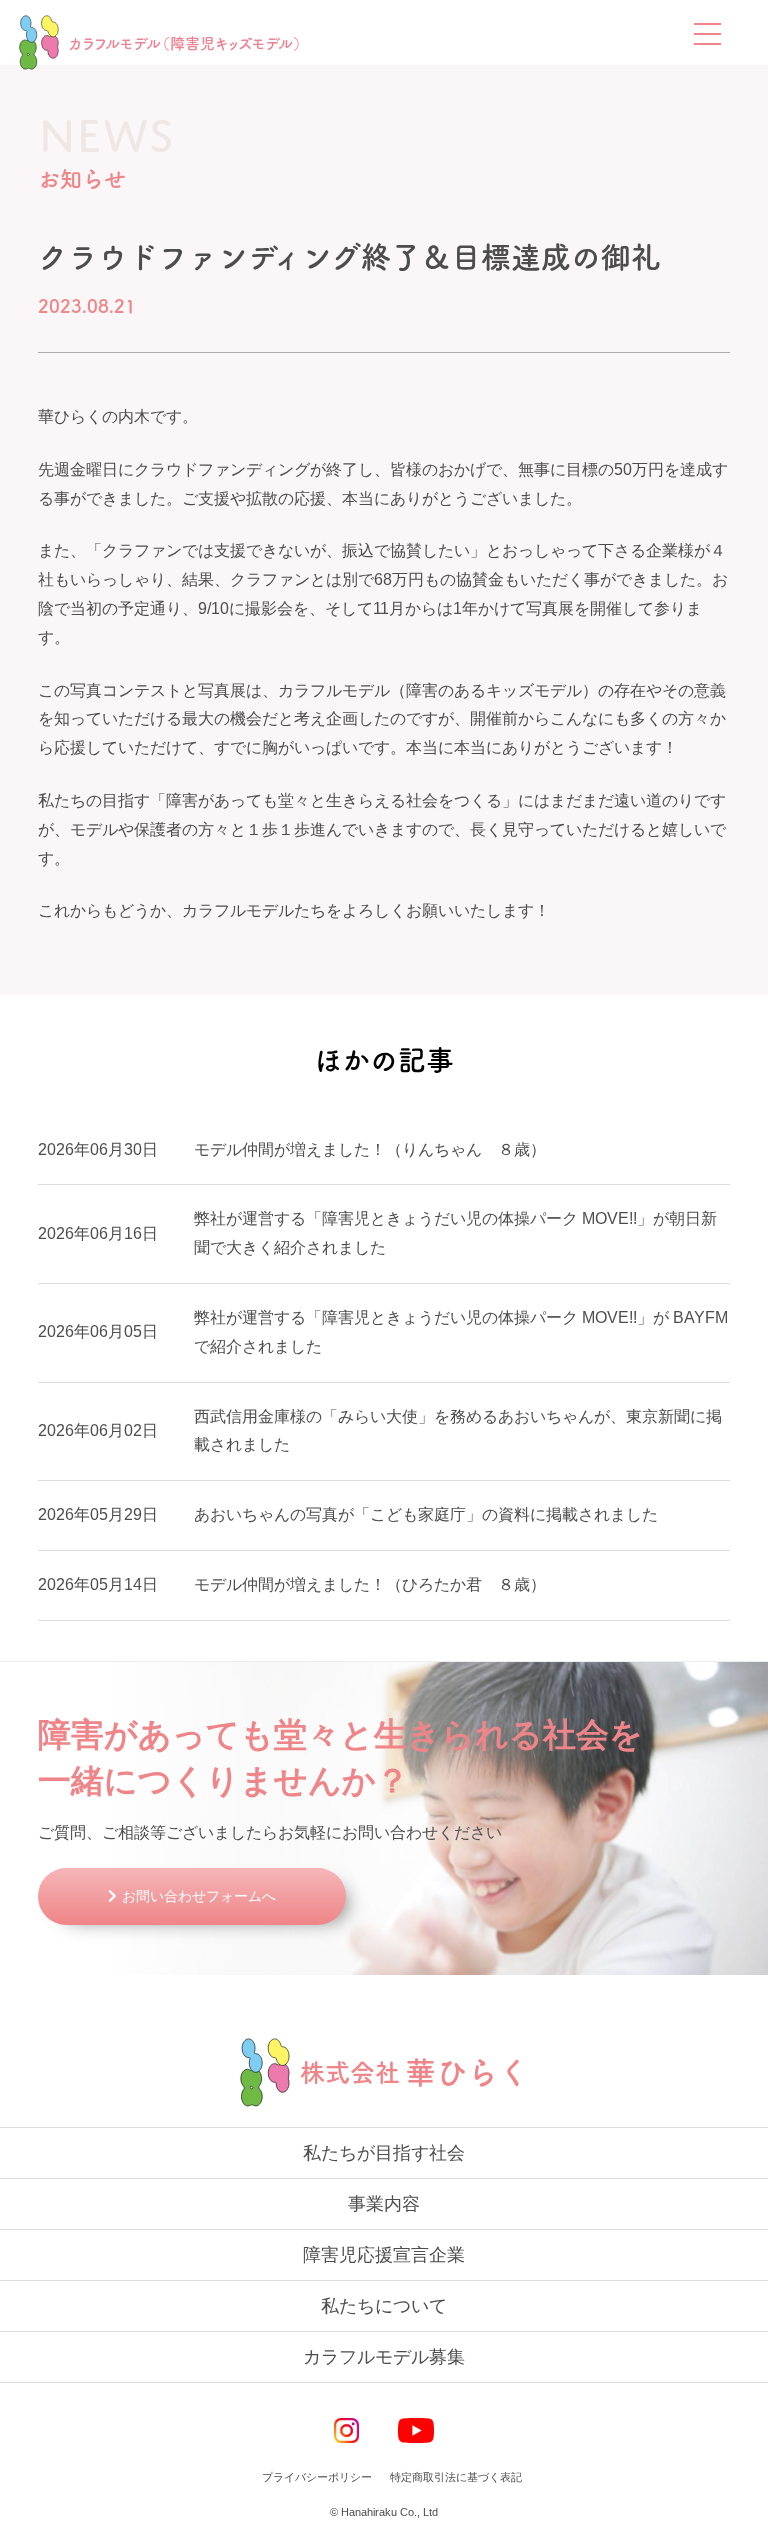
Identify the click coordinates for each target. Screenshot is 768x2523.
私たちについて (384, 2306)
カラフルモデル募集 (384, 2357)
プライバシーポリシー (317, 2477)
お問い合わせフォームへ (199, 1896)
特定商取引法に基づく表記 (456, 2477)
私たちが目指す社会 (384, 2153)
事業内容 (384, 2204)
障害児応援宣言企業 (384, 2255)
